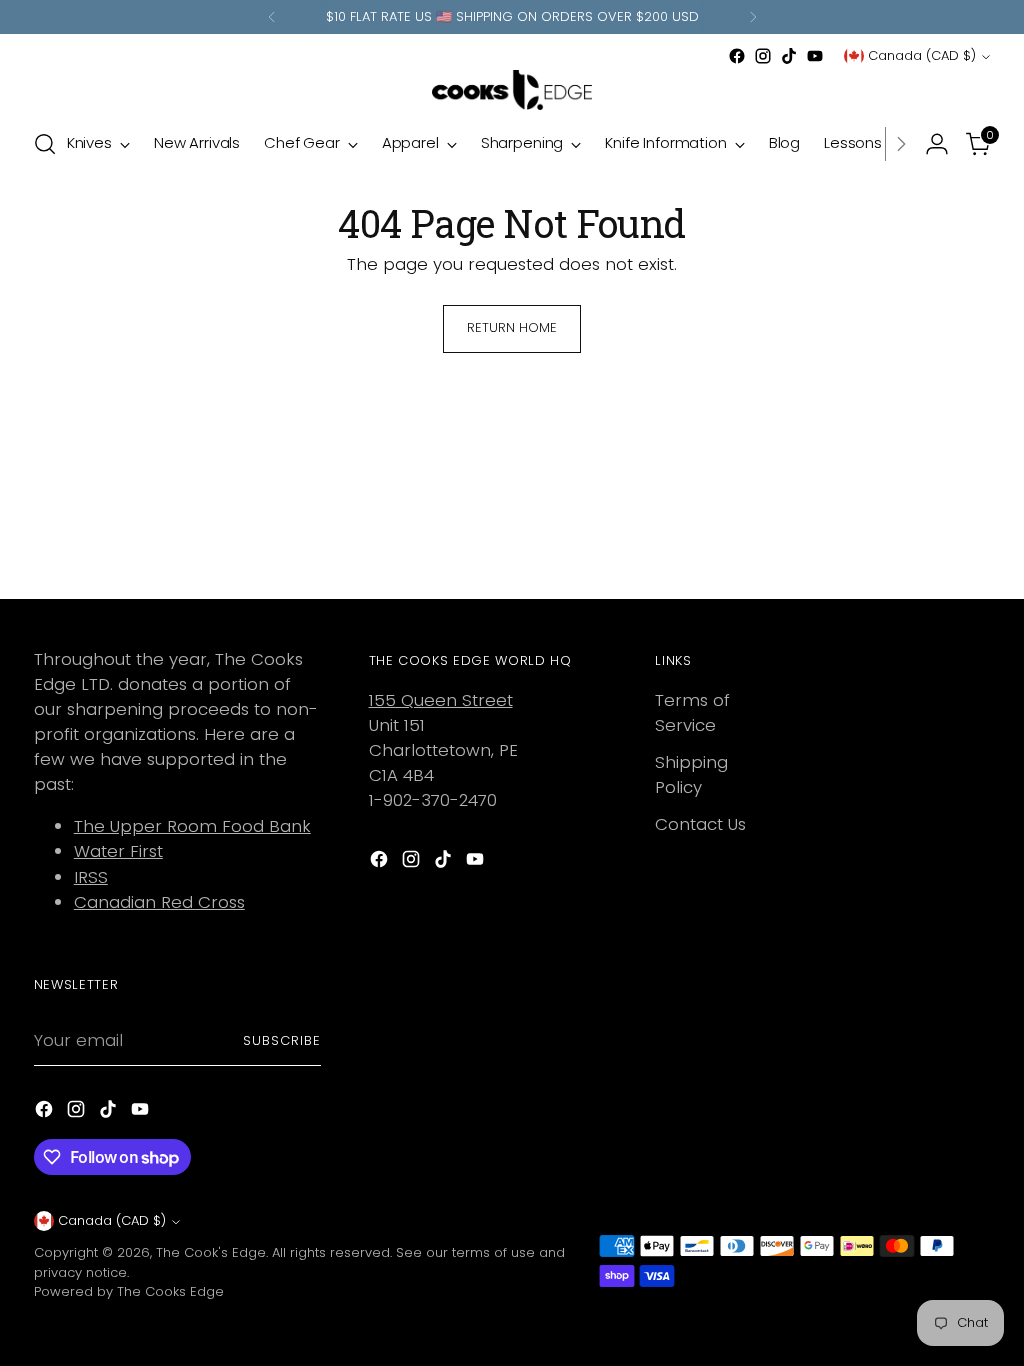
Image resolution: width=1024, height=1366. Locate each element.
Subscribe (282, 1040)
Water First (118, 851)
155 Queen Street (441, 700)
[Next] (753, 17)
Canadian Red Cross (159, 902)
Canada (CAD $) (922, 55)
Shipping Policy (691, 774)
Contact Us (700, 824)
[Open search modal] (45, 144)
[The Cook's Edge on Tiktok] (789, 56)
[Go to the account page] (937, 144)
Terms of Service (692, 712)
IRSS (91, 877)
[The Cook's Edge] (512, 90)
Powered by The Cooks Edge (129, 1291)
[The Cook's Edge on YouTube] (815, 56)
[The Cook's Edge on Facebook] (737, 56)
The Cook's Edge (211, 1252)
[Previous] (272, 17)
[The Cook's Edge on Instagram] (763, 56)
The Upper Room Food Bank (192, 826)
